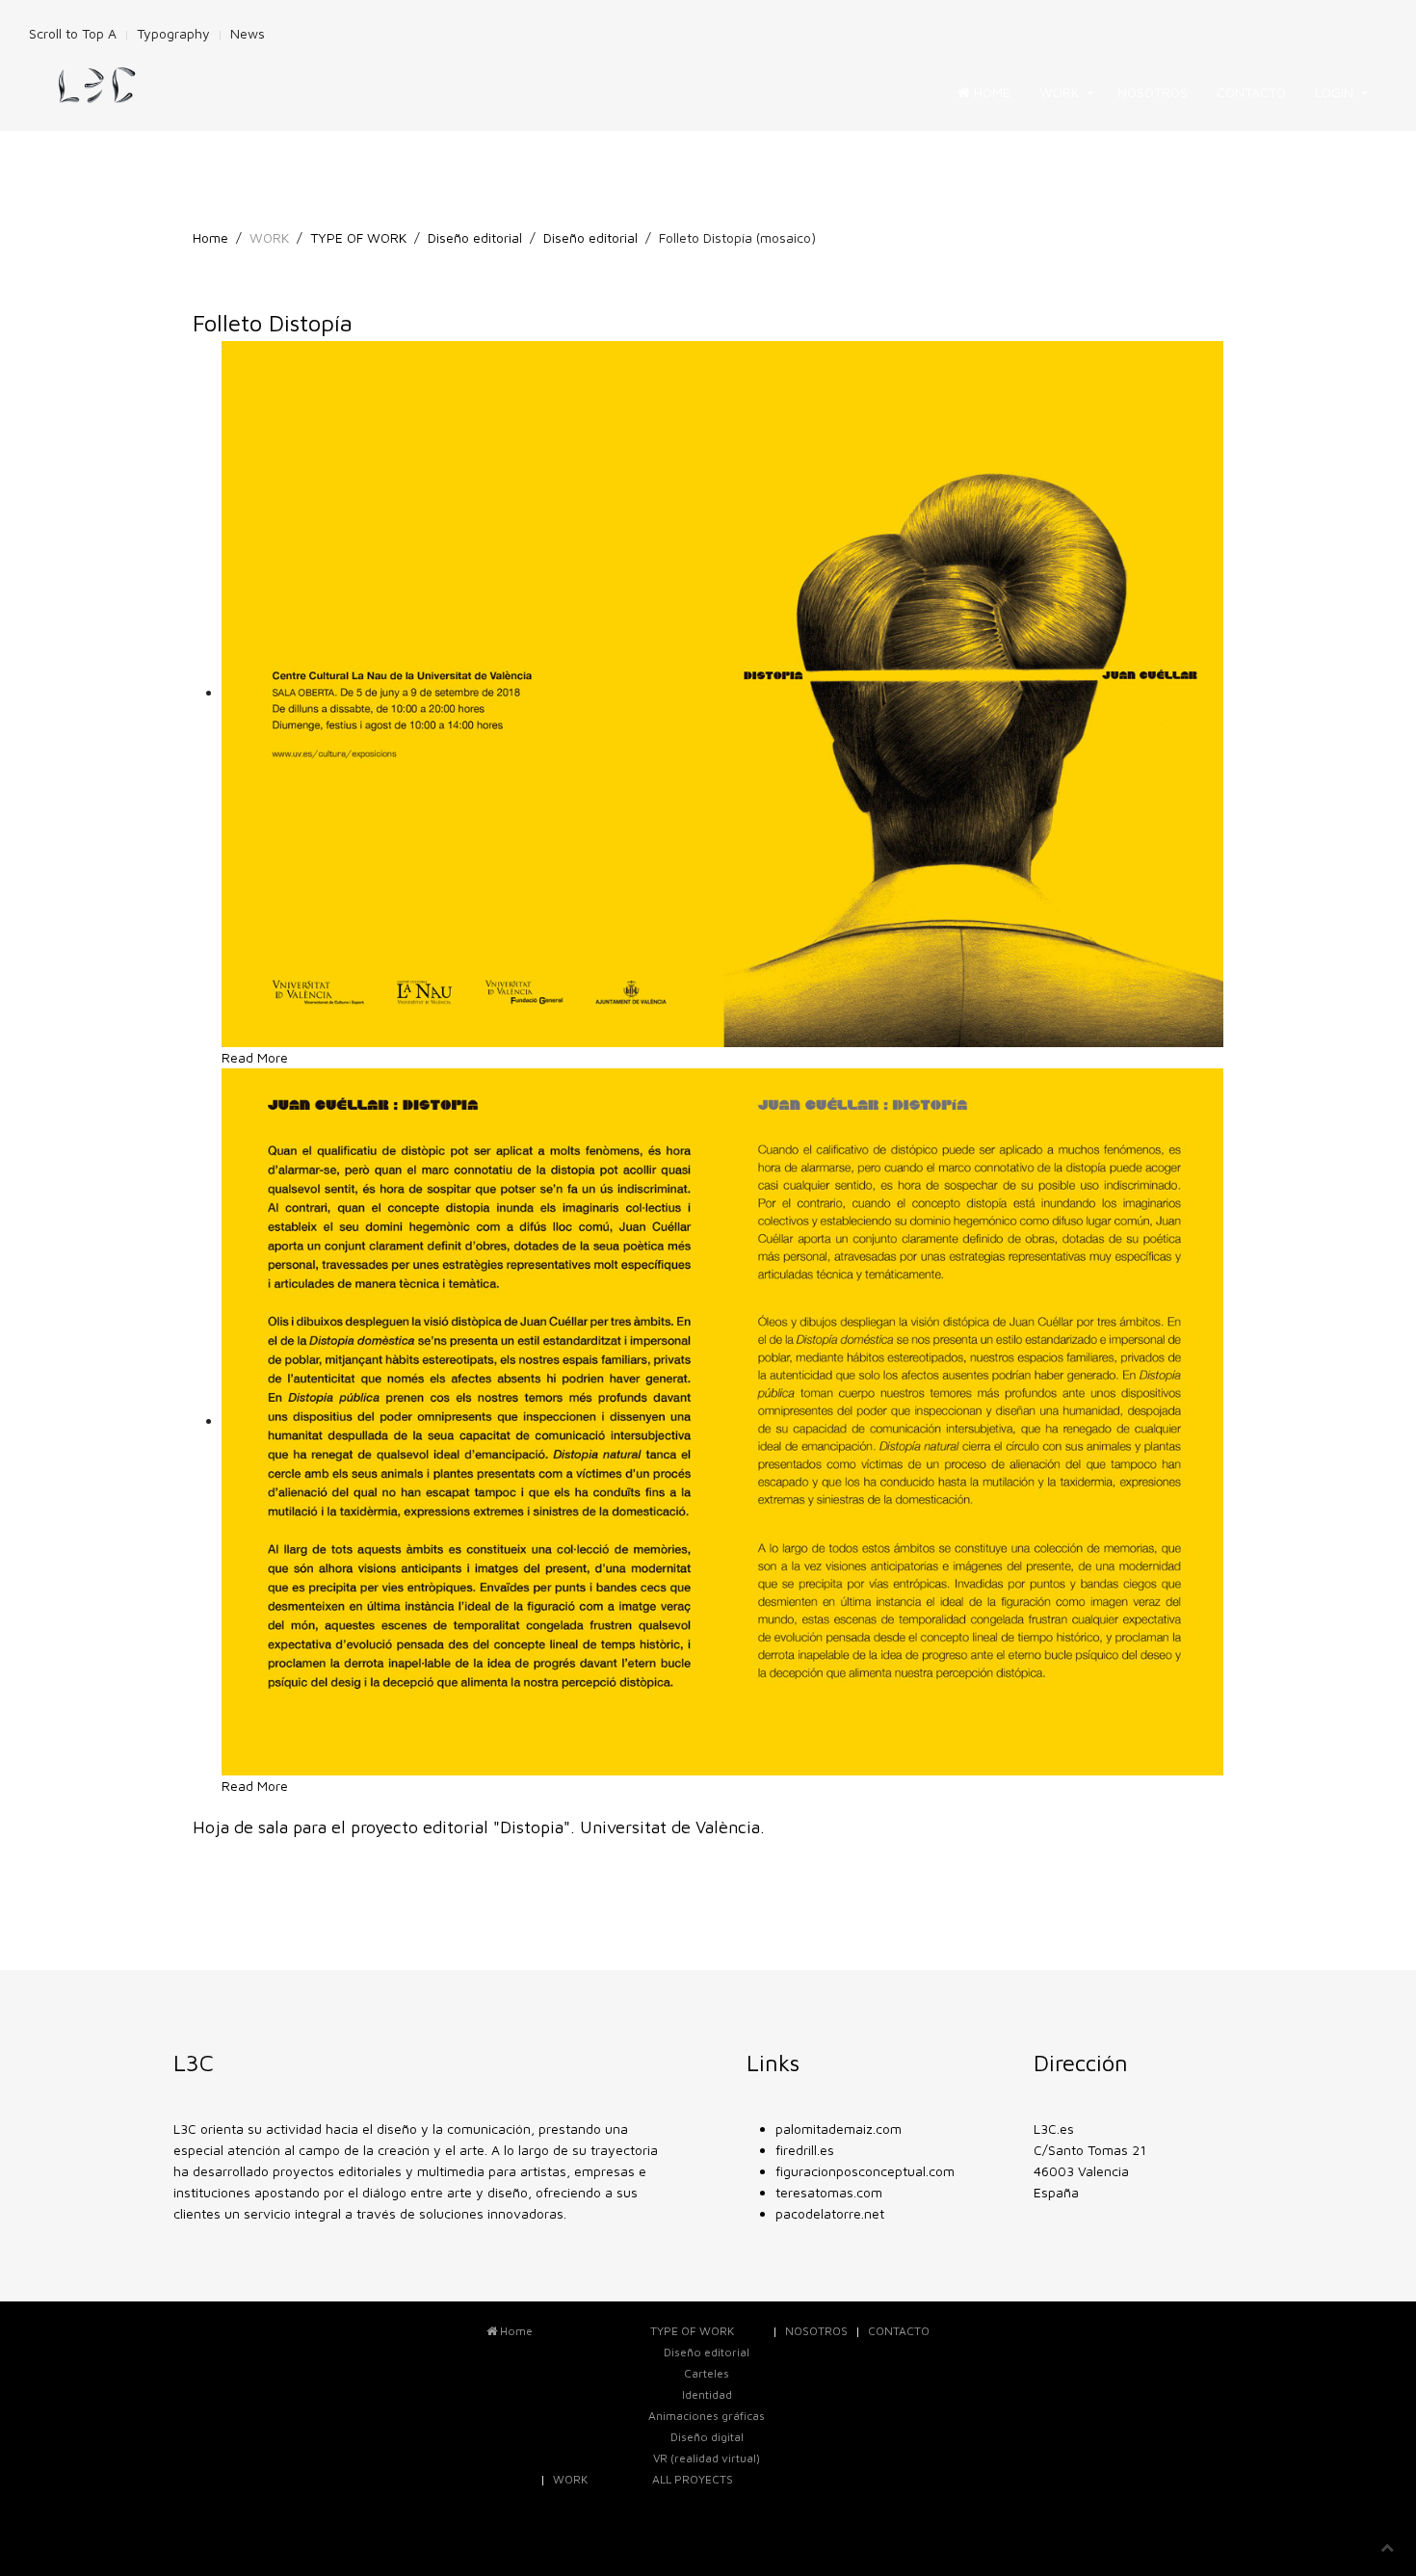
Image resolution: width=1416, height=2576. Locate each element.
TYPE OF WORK (358, 237)
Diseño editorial (475, 237)
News (248, 33)
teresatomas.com (829, 2192)
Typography (173, 33)
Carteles (707, 2373)
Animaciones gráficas (707, 2416)
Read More (255, 1057)
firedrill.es (805, 2150)
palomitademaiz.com (839, 2129)
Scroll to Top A (73, 33)
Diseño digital (707, 2437)
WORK (1059, 92)
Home (990, 92)
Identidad (707, 2394)
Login (1334, 92)
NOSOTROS (1153, 92)
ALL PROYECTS (693, 2479)
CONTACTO (1251, 92)
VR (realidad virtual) (707, 2458)
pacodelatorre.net (830, 2213)
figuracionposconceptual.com (865, 2171)
